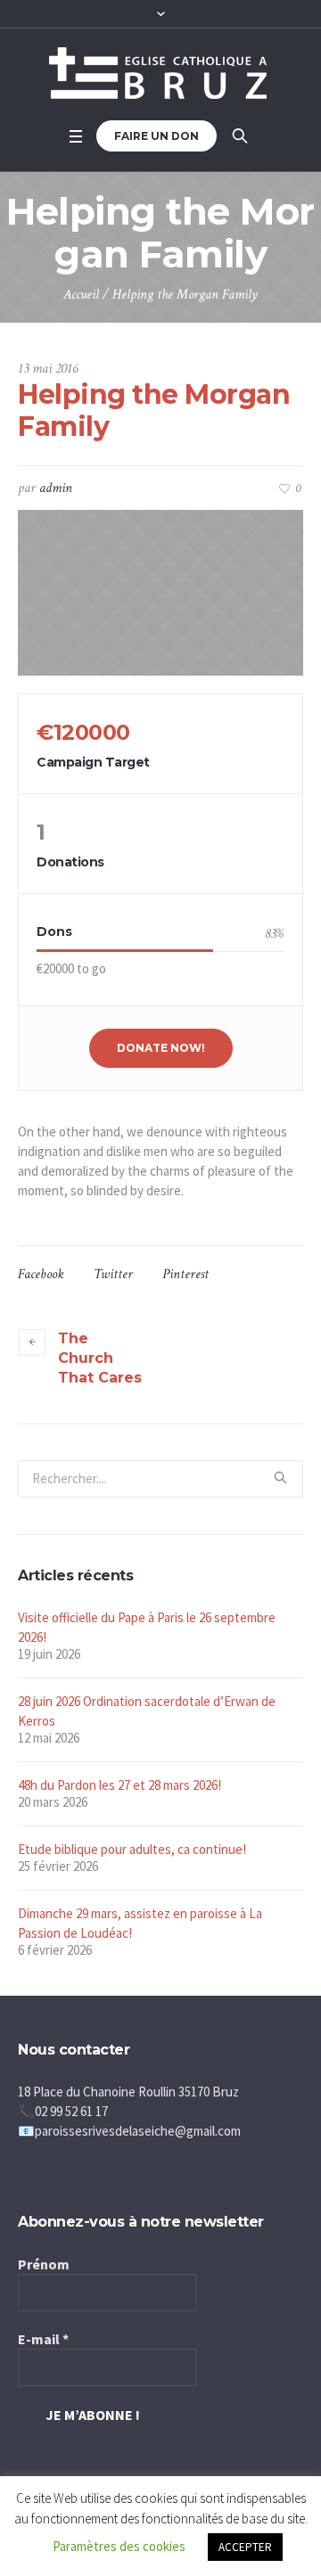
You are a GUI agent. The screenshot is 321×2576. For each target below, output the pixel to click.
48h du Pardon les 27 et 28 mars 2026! (119, 1785)
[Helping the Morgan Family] (160, 593)
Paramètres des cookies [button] (119, 2546)
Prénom (44, 2264)
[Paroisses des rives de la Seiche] (160, 73)
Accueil (81, 295)
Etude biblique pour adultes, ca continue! (132, 1849)
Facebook (41, 1274)
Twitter (113, 1274)
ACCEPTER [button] (245, 2547)
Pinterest (185, 1274)
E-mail (43, 2339)
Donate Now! (161, 1048)
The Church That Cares (100, 1358)
